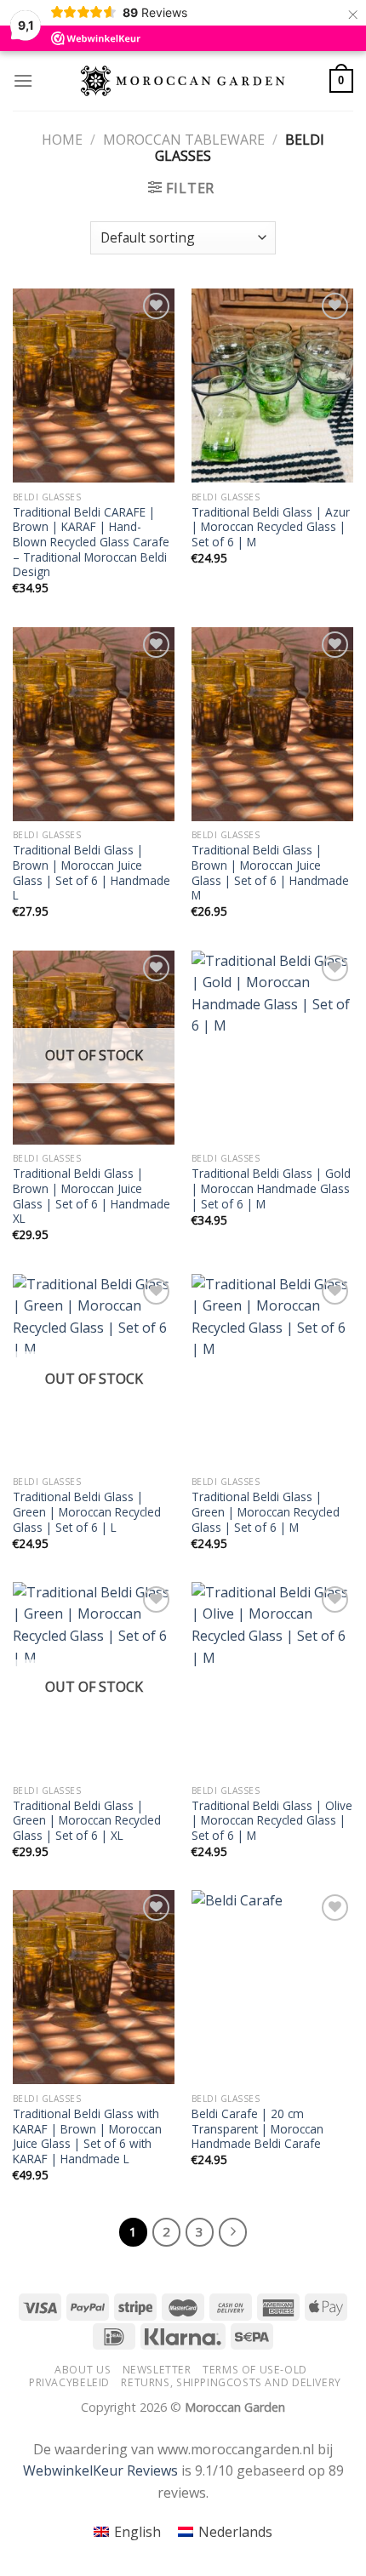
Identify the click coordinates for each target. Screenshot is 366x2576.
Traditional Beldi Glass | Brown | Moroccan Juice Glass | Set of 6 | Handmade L (91, 873)
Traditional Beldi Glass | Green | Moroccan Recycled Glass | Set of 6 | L (87, 1512)
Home (62, 140)
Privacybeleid (69, 2382)
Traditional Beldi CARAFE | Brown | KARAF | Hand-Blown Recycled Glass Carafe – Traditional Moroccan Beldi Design (91, 542)
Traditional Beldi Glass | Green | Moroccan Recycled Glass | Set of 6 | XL (87, 1821)
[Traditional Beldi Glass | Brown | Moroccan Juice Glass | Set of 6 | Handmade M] (272, 724)
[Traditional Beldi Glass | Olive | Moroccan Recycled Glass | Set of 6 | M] (272, 1679)
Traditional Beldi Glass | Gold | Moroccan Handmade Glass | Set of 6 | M (271, 1188)
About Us (83, 2370)
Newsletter (157, 2370)
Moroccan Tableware (184, 140)
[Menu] (23, 80)
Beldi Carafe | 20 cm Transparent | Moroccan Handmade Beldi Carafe (257, 2129)
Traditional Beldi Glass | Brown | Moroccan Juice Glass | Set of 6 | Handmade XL (91, 1196)
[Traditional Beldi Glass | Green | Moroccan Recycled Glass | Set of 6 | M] (272, 1371)
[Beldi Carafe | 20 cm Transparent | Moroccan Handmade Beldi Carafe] (272, 1987)
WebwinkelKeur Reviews (100, 2470)
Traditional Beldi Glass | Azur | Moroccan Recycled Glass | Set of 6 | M (271, 527)
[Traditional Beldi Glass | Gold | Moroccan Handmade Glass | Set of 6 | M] (272, 1048)
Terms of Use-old (255, 2370)
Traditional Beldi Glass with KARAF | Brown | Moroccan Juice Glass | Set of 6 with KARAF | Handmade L (87, 2136)
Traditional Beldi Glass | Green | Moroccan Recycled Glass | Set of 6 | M (266, 1512)
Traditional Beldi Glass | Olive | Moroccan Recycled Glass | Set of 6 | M (272, 1821)
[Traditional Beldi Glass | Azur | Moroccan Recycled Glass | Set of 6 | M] (272, 386)
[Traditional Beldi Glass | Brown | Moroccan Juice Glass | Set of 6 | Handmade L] (94, 724)
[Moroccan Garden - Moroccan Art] (183, 81)
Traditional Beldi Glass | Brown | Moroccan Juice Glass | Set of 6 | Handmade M (270, 873)
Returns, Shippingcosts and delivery (231, 2382)
